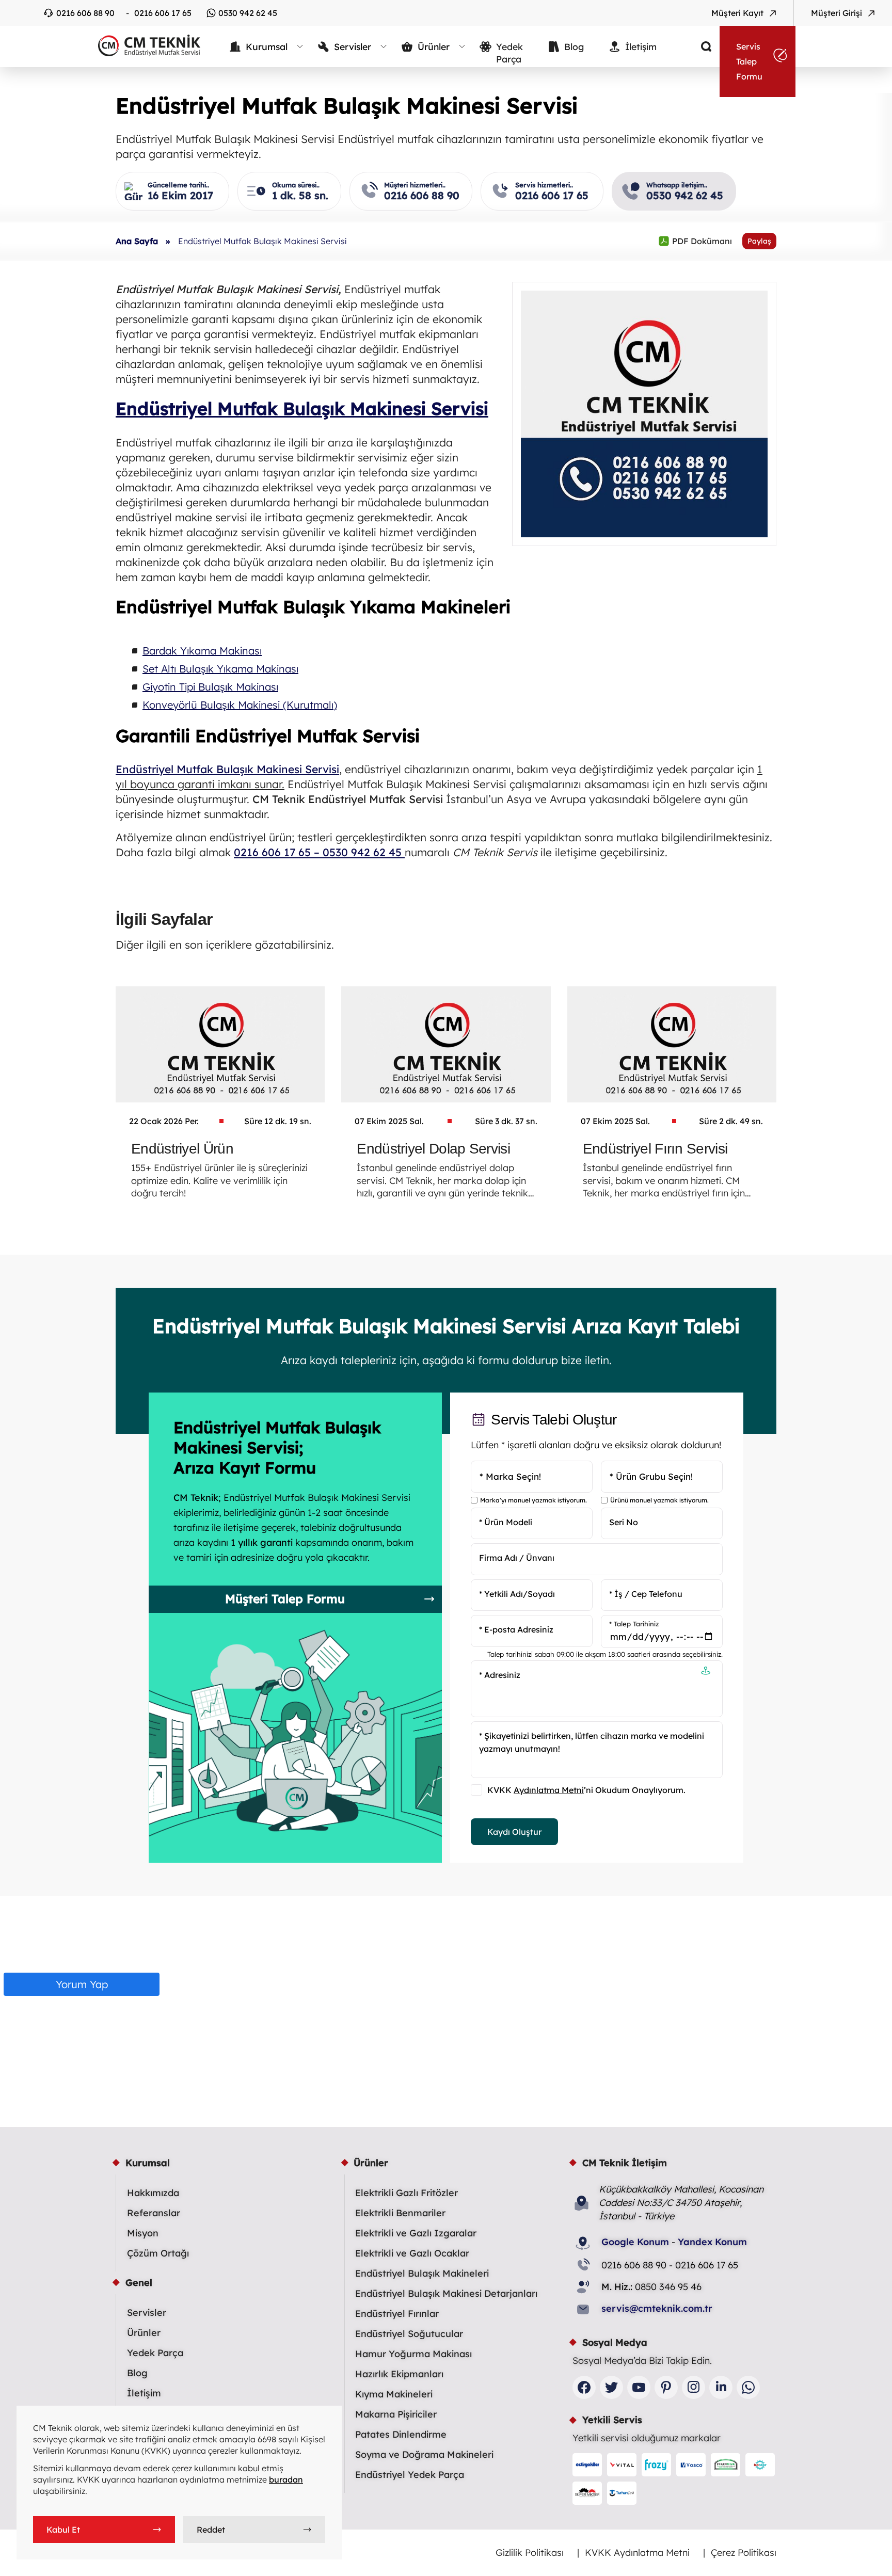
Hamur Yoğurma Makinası (413, 2354)
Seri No (624, 1522)
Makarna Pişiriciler (396, 2414)
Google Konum (635, 2242)
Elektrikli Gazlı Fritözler (407, 2193)
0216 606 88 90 (85, 13)
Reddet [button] (211, 2530)
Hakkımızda (153, 2193)
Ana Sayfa (137, 241)
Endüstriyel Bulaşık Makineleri (422, 2273)
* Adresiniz (500, 1674)
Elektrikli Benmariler (400, 2213)
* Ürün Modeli (506, 1522)
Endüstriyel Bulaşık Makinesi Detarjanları (446, 2293)
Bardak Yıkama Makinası (202, 650)
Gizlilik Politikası (530, 2553)
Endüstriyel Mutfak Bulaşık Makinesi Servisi (302, 409)
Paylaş (759, 241)
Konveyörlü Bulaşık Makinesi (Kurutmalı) (240, 704)
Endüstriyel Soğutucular (409, 2334)
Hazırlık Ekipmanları (399, 2374)
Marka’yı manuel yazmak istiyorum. (533, 1500)
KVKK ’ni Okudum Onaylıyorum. (586, 1789)
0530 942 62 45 (248, 13)
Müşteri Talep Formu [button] (285, 1598)
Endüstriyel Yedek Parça (410, 2475)
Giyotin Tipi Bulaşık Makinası (210, 686)
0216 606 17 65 (163, 13)
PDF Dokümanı (695, 241)
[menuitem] (267, 46)
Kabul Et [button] (63, 2530)
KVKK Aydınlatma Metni (637, 2553)
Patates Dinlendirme (401, 2434)
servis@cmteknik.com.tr (657, 2308)
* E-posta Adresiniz (516, 1629)
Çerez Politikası (744, 2553)
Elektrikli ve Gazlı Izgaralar (416, 2233)
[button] (706, 1671)
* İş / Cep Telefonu (646, 1593)
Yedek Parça (155, 2353)
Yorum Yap (82, 1984)
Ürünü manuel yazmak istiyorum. (659, 1500)
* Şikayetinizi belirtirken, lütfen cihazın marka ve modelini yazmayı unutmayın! (592, 1742)
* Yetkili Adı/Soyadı (517, 1593)
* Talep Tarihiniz (634, 1624)
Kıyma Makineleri (394, 2394)
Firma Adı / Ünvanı (517, 1558)
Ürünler (144, 2333)
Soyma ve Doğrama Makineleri (424, 2454)
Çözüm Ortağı (158, 2253)
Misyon (143, 2233)
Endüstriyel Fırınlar (397, 2314)
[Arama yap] (698, 46)
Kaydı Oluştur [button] (514, 1831)
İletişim (144, 2393)
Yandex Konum (712, 2242)
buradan (286, 2479)
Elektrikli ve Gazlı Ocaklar (412, 2253)
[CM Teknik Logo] (145, 45)
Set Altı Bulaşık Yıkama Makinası (220, 668)
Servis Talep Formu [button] (749, 61)
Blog (137, 2373)
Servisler (147, 2313)
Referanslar (154, 2213)
